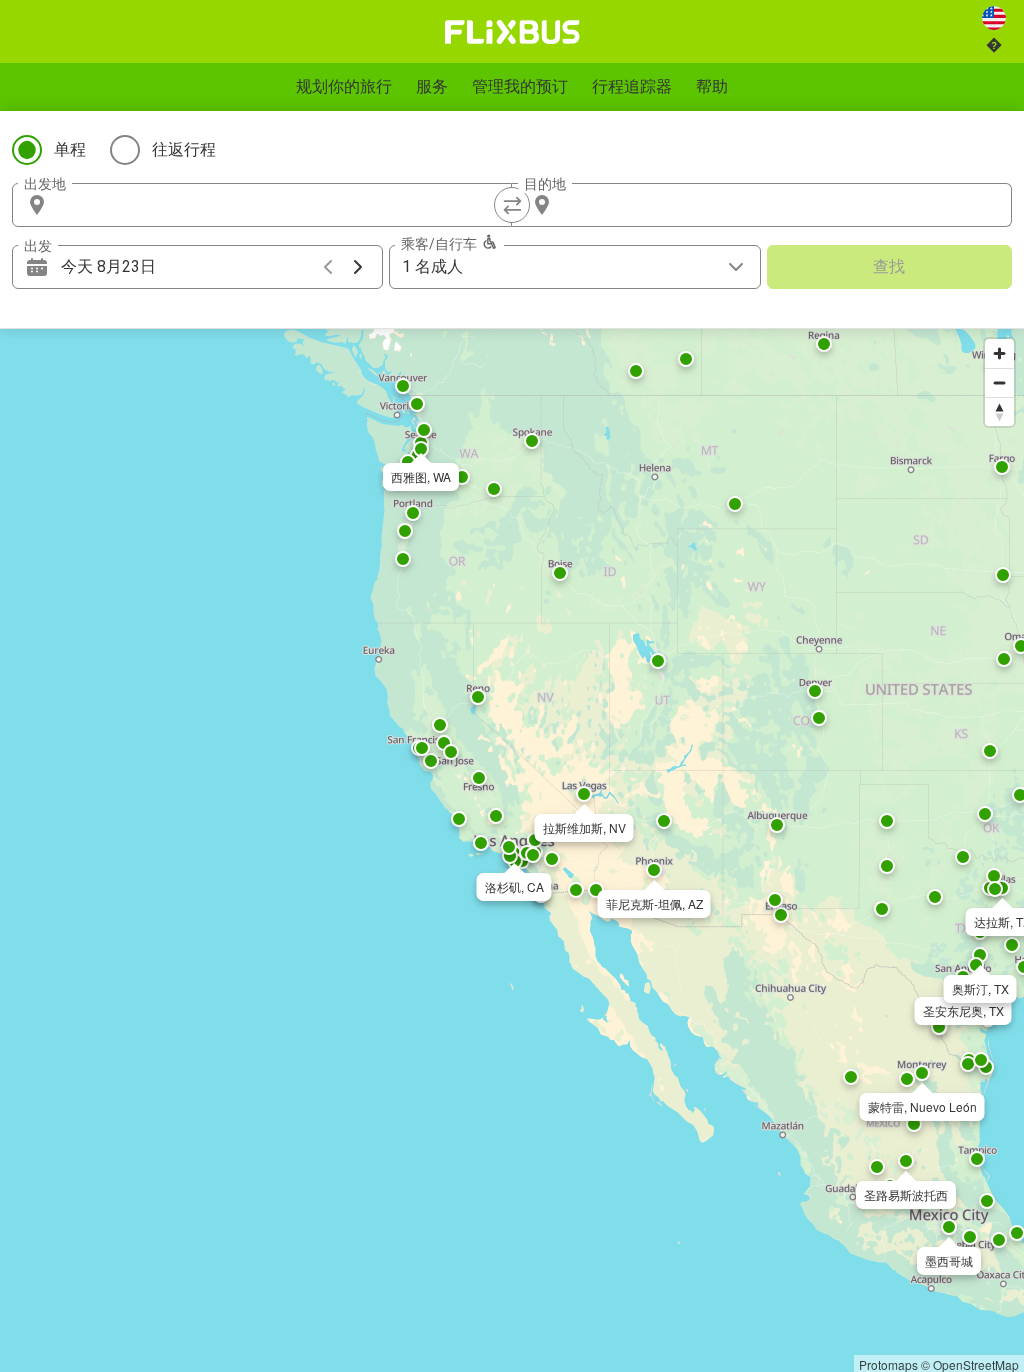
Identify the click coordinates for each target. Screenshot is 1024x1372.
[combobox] (280, 205)
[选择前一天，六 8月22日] (328, 267)
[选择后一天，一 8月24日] (358, 267)
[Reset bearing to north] (999, 411)
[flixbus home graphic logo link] (512, 32)
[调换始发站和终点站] (512, 205)
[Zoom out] (999, 382)
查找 (889, 266)
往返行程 (184, 149)
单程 (70, 149)
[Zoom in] (999, 353)
